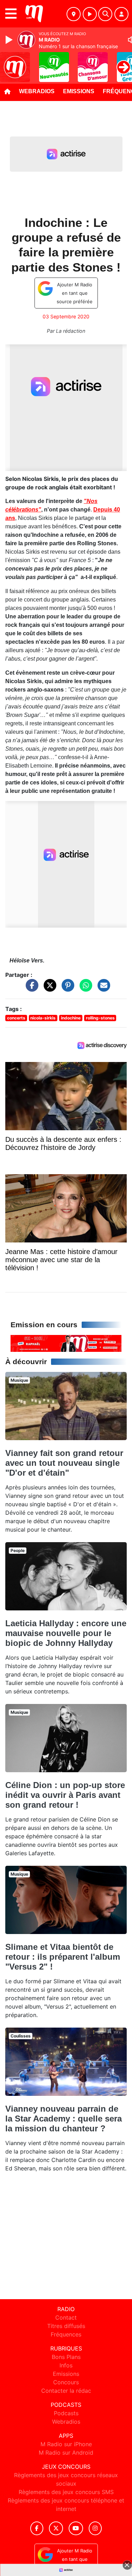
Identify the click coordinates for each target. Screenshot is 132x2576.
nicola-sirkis (43, 1018)
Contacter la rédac (66, 2391)
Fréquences (66, 2334)
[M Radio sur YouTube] (76, 2528)
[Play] (10, 40)
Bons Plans (66, 2357)
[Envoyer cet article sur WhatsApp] (84, 989)
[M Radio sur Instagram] (95, 2528)
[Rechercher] (105, 14)
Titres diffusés (66, 2326)
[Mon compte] (121, 14)
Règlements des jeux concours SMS (66, 2492)
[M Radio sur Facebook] (37, 2528)
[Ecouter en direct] (90, 14)
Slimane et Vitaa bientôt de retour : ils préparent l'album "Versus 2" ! (63, 1957)
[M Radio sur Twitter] (56, 2528)
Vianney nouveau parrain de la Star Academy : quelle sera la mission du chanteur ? (64, 2119)
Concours (66, 2382)
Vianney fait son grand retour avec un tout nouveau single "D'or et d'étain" (64, 1463)
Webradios (37, 91)
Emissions (79, 91)
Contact (66, 2317)
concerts (16, 1018)
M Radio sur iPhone (66, 2444)
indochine (71, 1018)
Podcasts (66, 2413)
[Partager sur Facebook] (30, 989)
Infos (66, 2365)
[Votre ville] (74, 14)
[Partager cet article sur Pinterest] (66, 989)
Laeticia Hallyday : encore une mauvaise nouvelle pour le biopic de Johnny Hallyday (66, 1633)
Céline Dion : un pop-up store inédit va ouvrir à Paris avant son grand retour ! (65, 1795)
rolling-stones (100, 1018)
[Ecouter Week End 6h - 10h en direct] (66, 1343)
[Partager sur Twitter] (48, 989)
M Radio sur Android (66, 2453)
